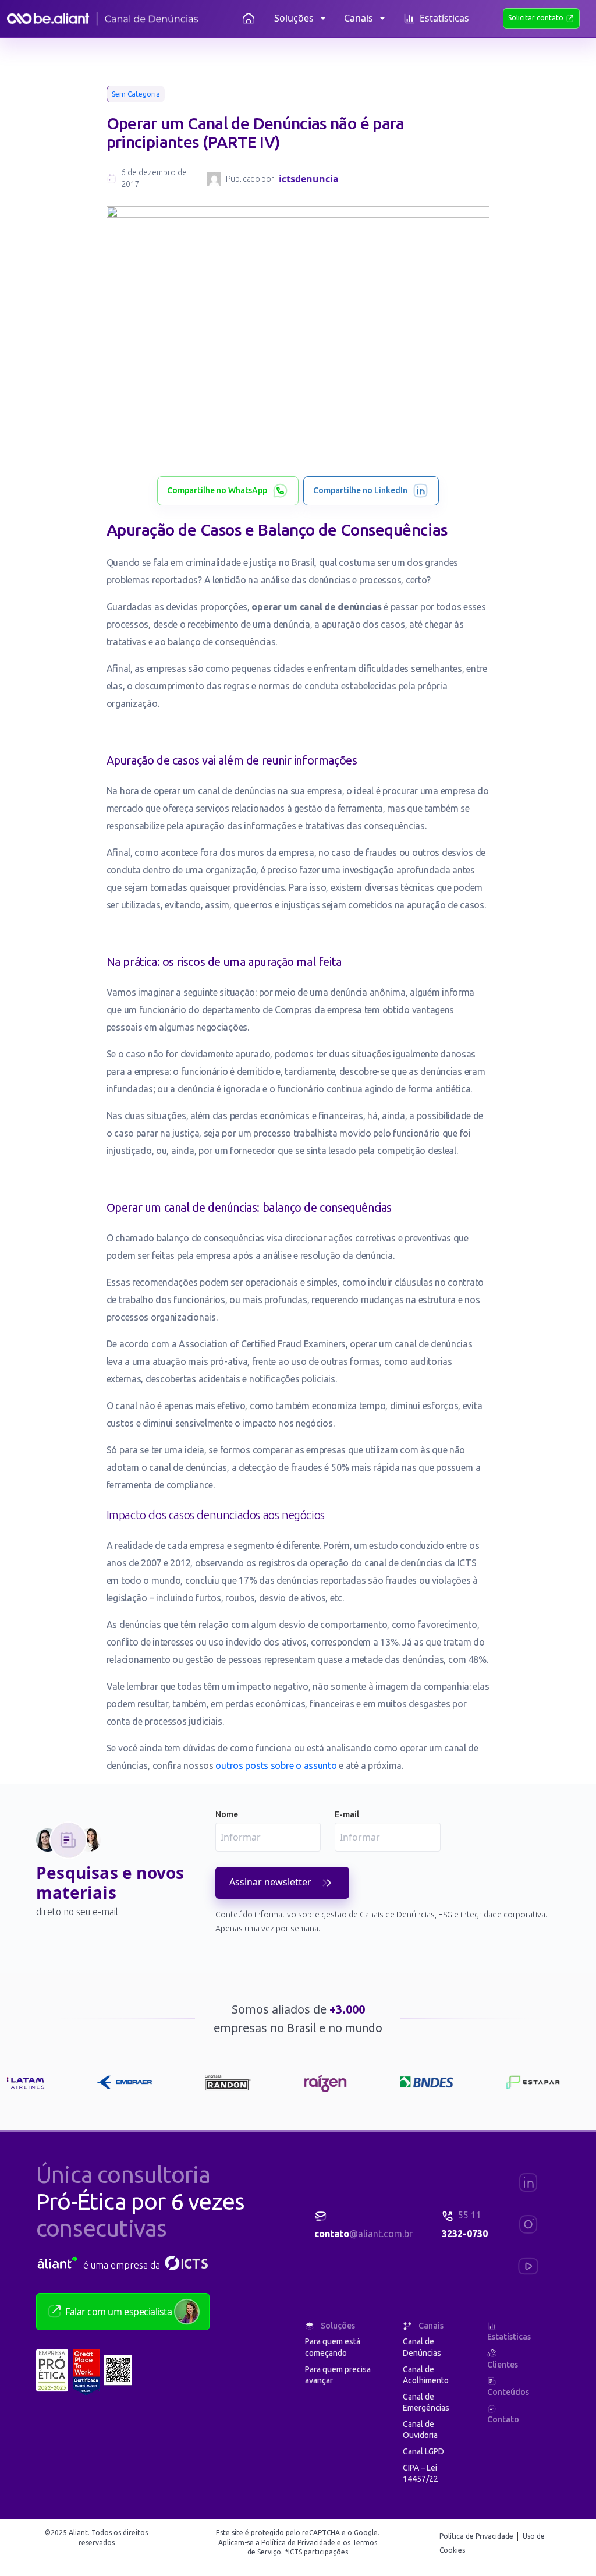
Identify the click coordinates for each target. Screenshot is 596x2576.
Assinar (270, 1882)
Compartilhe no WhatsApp (217, 490)
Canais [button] (359, 18)
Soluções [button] (294, 18)
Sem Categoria (136, 94)
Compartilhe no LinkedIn (360, 490)
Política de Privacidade (477, 2536)
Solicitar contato (537, 18)
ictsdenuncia (309, 179)
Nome (227, 1814)
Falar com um (118, 2312)
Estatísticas (444, 18)
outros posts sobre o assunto (276, 1765)
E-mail (347, 1814)
